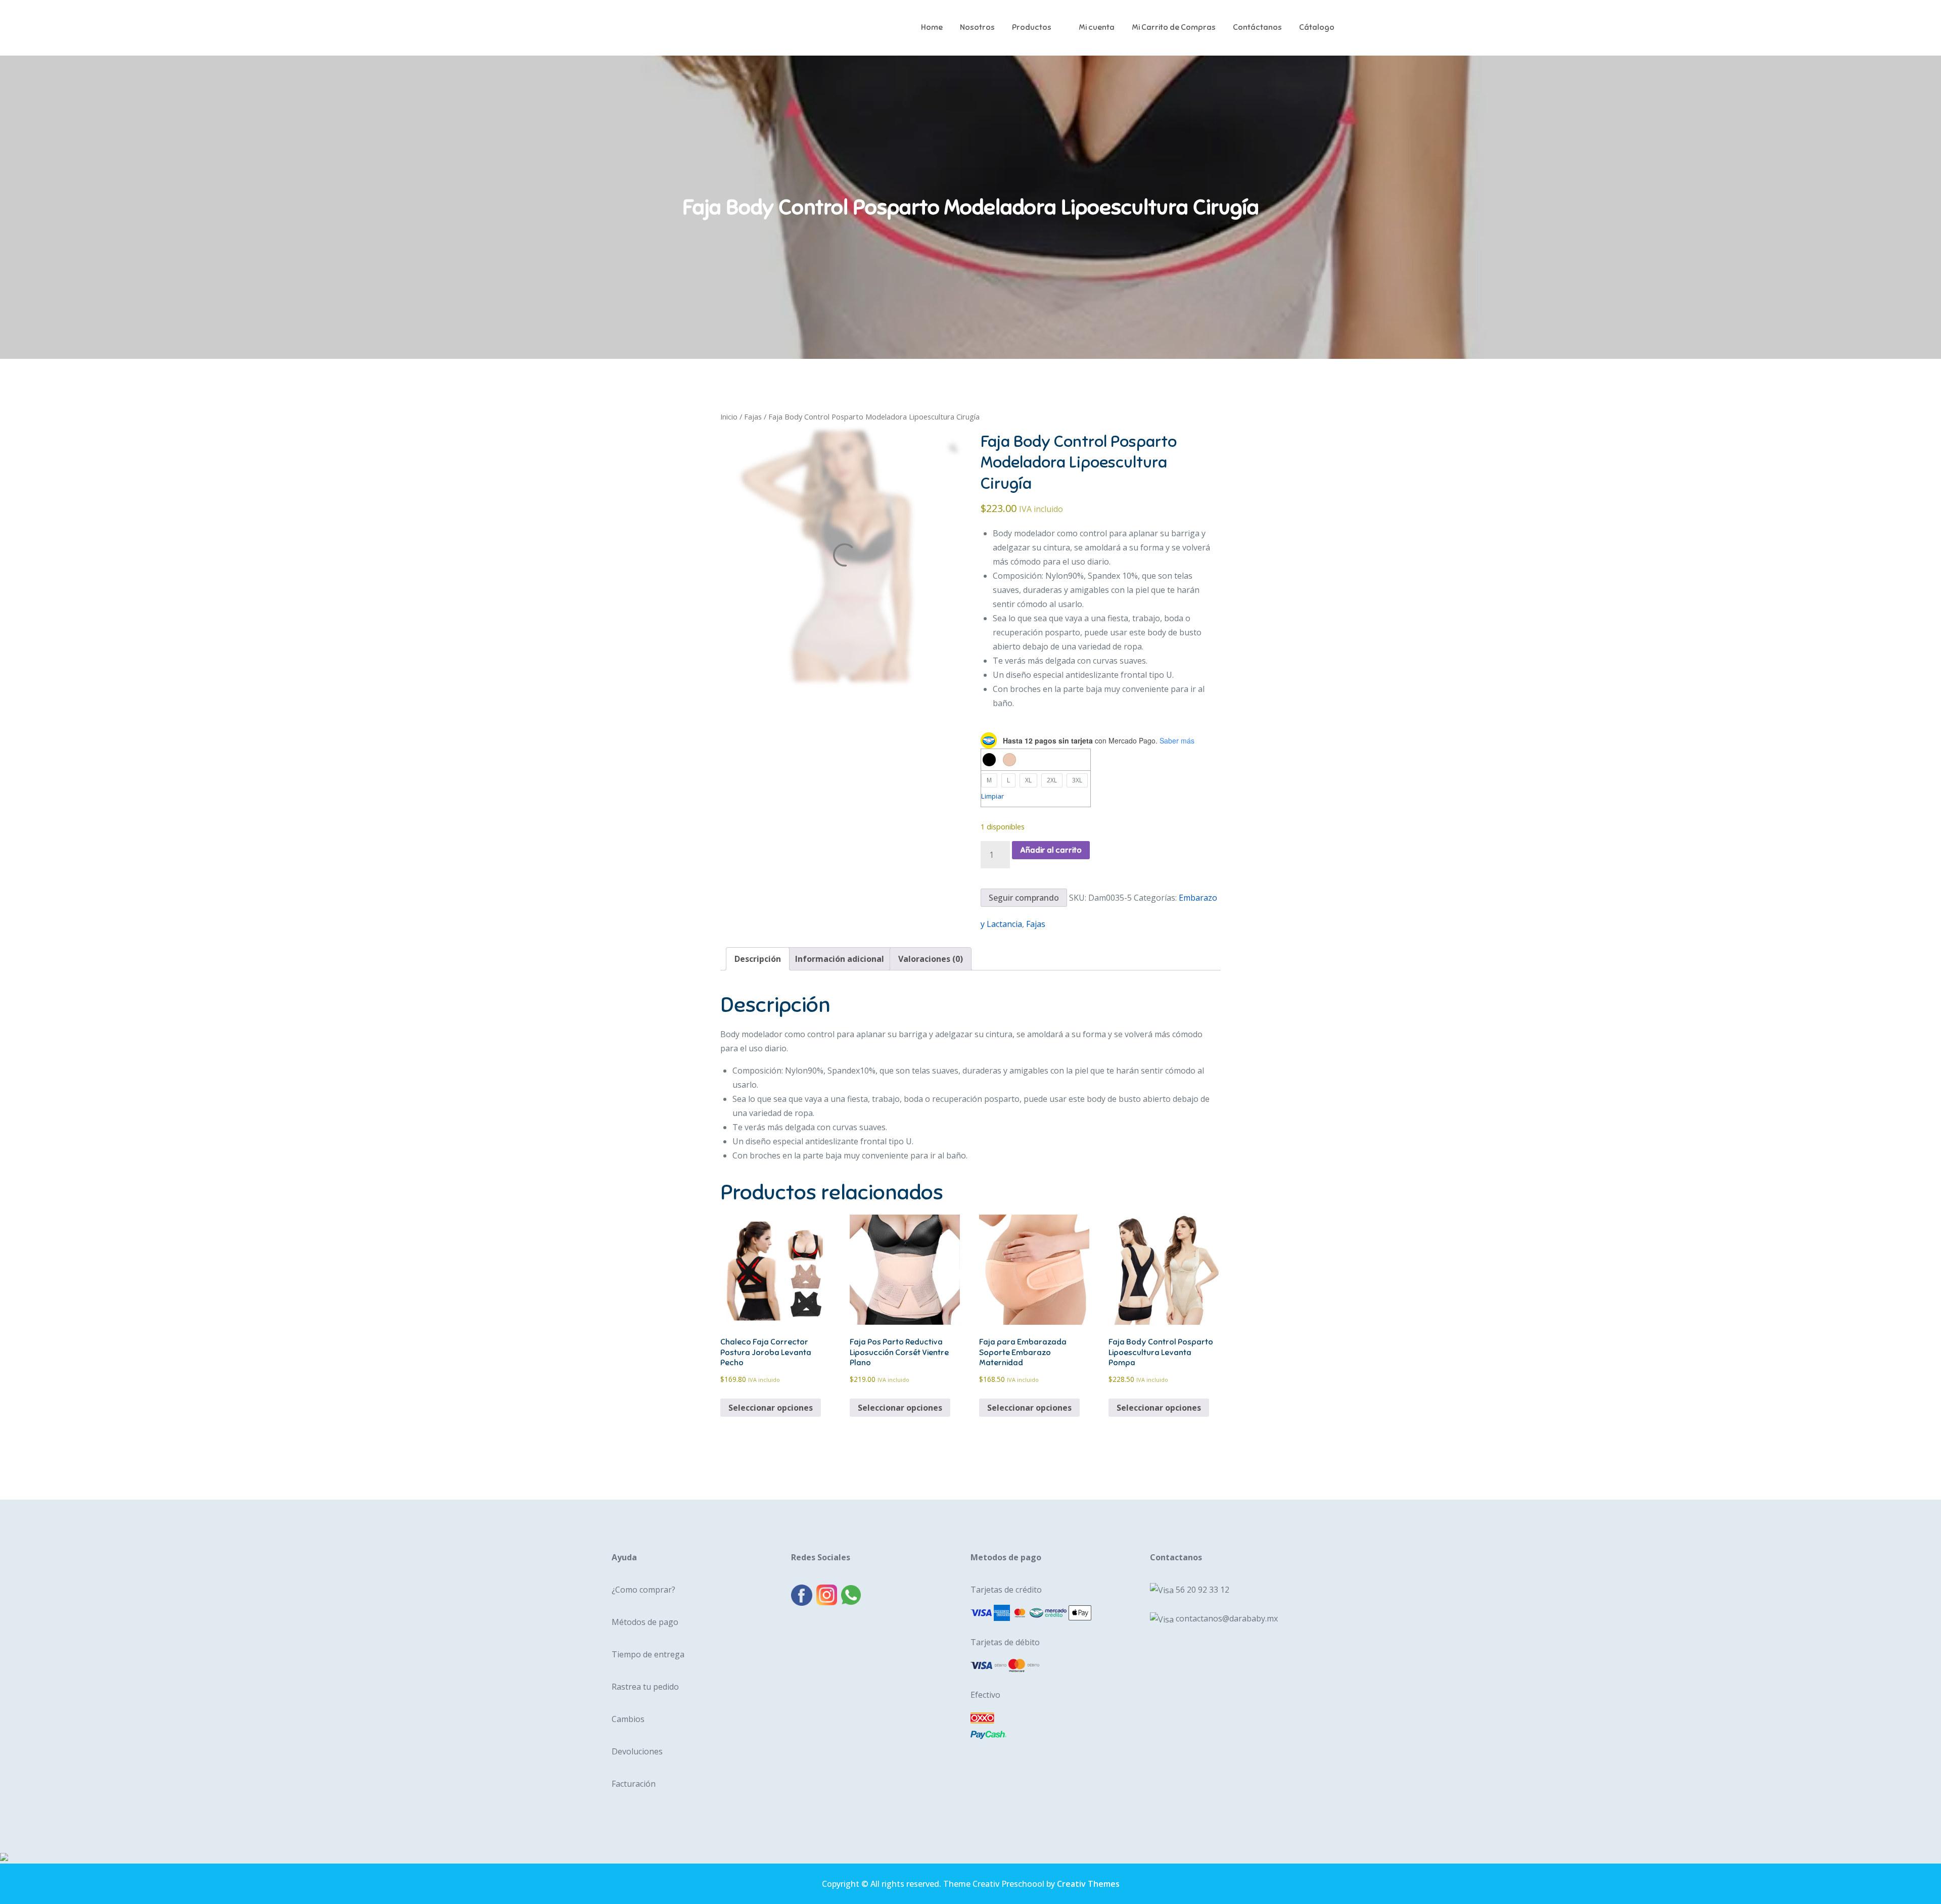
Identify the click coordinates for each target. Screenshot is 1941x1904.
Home (932, 27)
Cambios (628, 1719)
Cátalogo (1317, 27)
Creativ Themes (1088, 1884)
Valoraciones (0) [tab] (931, 959)
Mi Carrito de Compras (1174, 27)
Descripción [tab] (758, 959)
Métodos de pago (645, 1622)
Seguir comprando (1024, 898)
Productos (1032, 27)
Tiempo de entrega (648, 1654)
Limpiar (992, 796)
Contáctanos (1257, 27)
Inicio (729, 416)
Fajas (753, 416)
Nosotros (977, 27)
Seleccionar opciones (771, 1408)
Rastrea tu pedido (645, 1687)
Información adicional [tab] (840, 959)
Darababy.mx (667, 20)
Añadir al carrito (1051, 850)
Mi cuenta (1097, 27)
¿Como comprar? (643, 1590)
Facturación (634, 1784)
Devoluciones (637, 1751)
